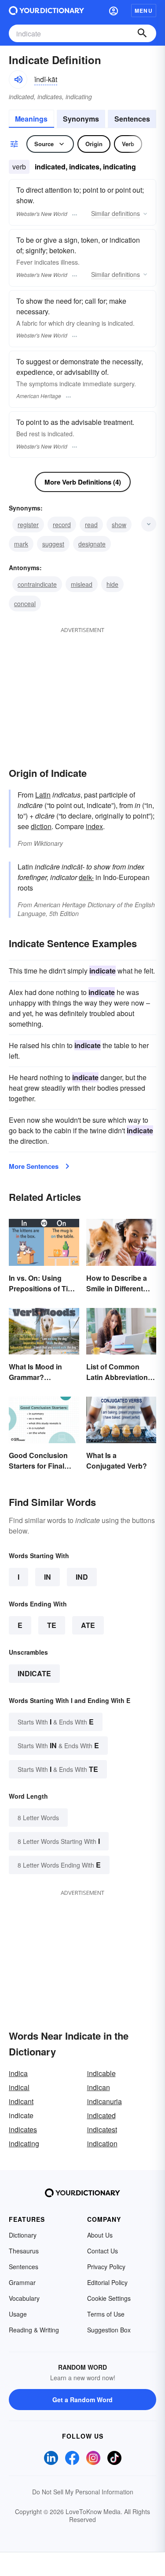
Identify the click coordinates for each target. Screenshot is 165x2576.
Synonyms (81, 119)
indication (102, 2143)
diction (41, 826)
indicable (101, 2073)
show (119, 525)
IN (48, 1577)
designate (92, 544)
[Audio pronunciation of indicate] (18, 79)
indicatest (102, 2129)
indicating (24, 2143)
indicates (23, 2129)
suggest (53, 544)
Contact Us (103, 2251)
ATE (88, 1625)
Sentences (132, 119)
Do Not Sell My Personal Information (83, 2492)
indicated (101, 2115)
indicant (21, 2101)
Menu (144, 11)
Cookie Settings (109, 2298)
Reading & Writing (34, 2330)
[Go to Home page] (46, 11)
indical (19, 2087)
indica (18, 2073)
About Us (100, 2235)
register (28, 525)
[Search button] (142, 33)
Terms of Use (106, 2314)
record (62, 525)
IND (82, 1577)
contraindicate (37, 584)
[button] (114, 11)
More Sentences (34, 1166)
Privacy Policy (106, 2267)
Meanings (31, 119)
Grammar (22, 2282)
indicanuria (104, 2101)
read (91, 525)
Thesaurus (24, 2251)
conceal (25, 604)
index (94, 826)
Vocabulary (24, 2298)
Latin (43, 795)
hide (112, 584)
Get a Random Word (82, 2400)
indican (99, 2087)
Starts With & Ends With (56, 1722)
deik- (86, 877)
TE (52, 1625)
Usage (18, 2314)
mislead (82, 584)
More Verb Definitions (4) (83, 482)
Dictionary (23, 2235)
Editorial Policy (107, 2282)
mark (21, 544)
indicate (34, 1673)
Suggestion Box (109, 2330)
